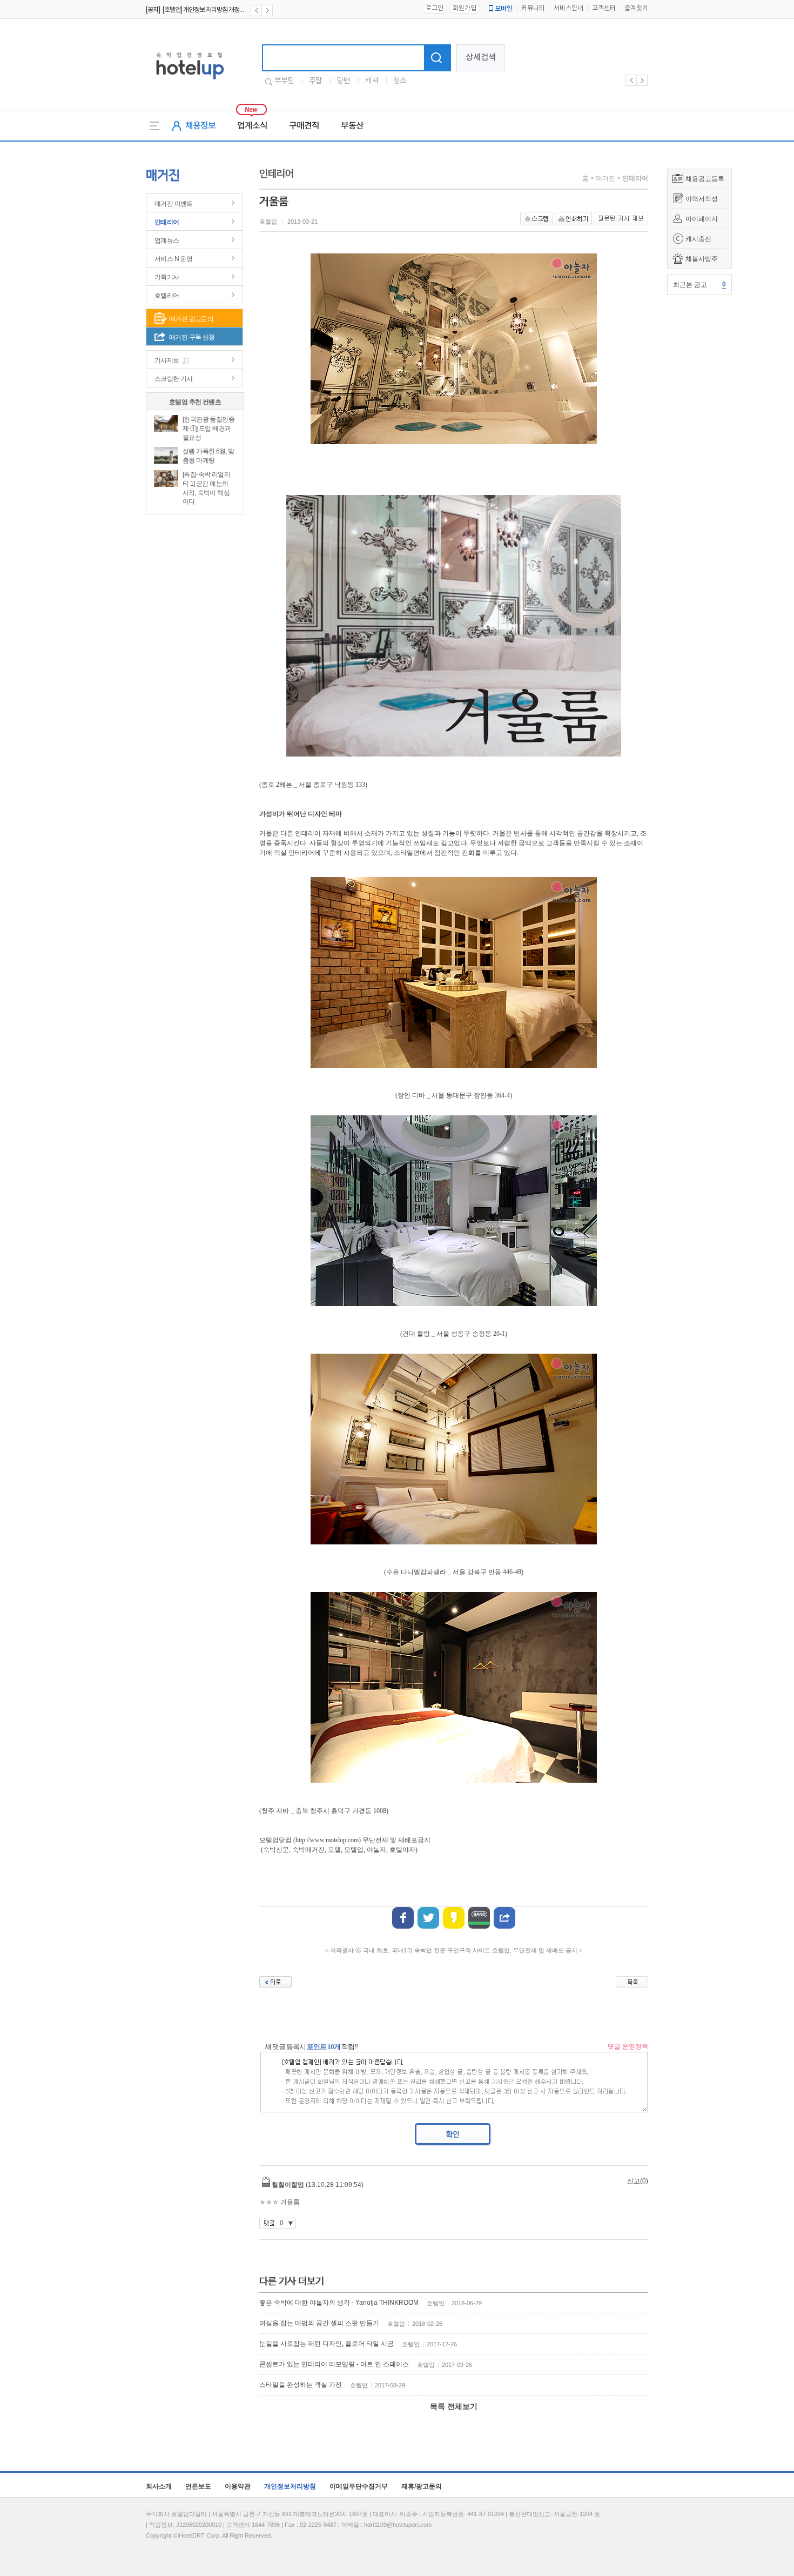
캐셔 (372, 81)
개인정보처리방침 (290, 2486)
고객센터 (604, 8)
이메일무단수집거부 (359, 2486)
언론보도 (198, 2486)
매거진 (605, 178)
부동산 (352, 126)
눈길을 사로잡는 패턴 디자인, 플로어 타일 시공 (327, 2344)
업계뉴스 (167, 240)
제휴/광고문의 (422, 2486)
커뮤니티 (533, 8)
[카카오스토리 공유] (454, 1918)
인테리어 (167, 222)
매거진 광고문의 (191, 319)
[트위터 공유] (428, 1918)
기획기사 (167, 277)
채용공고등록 (705, 179)
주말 (315, 81)
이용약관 (238, 2486)
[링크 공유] (504, 1918)
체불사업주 (702, 259)
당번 (344, 81)
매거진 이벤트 (174, 204)
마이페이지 (702, 219)
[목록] (632, 1982)
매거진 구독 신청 (192, 337)
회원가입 (465, 8)
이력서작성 (702, 199)
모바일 (504, 9)
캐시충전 (698, 239)
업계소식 (252, 126)
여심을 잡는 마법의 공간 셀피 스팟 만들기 (319, 2323)
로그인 (435, 8)
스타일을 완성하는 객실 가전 (301, 2385)
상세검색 (481, 58)
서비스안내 (568, 8)
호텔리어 (167, 296)
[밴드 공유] (479, 1918)
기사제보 (167, 360)
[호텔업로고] (190, 81)
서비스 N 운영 (173, 259)
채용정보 (200, 126)
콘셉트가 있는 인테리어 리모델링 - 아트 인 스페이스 (334, 2364)
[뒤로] (275, 1982)
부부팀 (284, 81)
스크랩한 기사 (174, 379)
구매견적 (304, 126)
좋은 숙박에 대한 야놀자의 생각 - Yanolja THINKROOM (339, 2303)
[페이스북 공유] (403, 1918)
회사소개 (159, 2486)
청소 (400, 81)
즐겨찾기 (636, 8)
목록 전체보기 (454, 2406)
